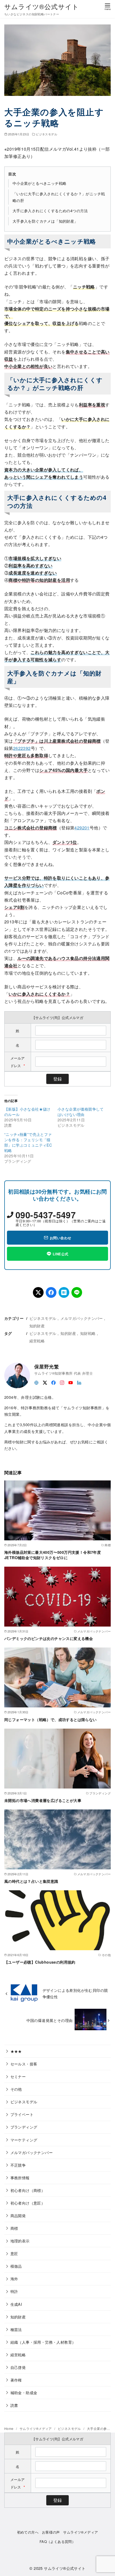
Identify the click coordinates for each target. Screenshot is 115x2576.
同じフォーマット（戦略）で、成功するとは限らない (51, 1719)
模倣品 (16, 2266)
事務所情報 (20, 2178)
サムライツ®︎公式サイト (42, 6)
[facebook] (53, 1382)
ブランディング (24, 2127)
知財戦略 (88, 1333)
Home (9, 2428)
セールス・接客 (24, 2064)
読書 (14, 2405)
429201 (82, 828)
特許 (14, 2291)
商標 (14, 2228)
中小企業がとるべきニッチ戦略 (40, 183)
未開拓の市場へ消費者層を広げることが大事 (43, 1800)
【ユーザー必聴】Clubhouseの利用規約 (40, 1962)
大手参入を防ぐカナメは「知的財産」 (45, 221)
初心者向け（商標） (28, 2190)
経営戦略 (37, 1341)
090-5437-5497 (46, 1215)
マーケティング (24, 2140)
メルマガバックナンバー (82, 1318)
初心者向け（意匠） (28, 2203)
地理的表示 (20, 2241)
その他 (16, 2089)
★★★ (16, 2051)
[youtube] (71, 1382)
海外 (14, 2279)
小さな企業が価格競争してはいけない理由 (81, 1112)
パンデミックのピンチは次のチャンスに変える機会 (49, 1638)
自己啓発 (18, 2367)
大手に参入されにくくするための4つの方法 (50, 210)
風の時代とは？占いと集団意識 (31, 1881)
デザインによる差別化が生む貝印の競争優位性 (75, 1993)
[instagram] (62, 1382)
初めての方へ (28, 2532)
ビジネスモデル (47, 134)
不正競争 (18, 2165)
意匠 (14, 2253)
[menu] (108, 6)
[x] (45, 1382)
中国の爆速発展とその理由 (50, 2020)
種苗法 (16, 2329)
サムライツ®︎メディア (36, 2428)
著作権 (16, 2380)
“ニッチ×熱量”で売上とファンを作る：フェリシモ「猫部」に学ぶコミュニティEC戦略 (28, 1142)
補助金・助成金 (24, 2392)
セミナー (18, 2076)
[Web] (36, 1382)
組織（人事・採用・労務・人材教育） (43, 2342)
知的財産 (37, 1326)
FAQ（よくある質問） (57, 2541)
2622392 (22, 748)
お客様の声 (51, 2532)
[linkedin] (79, 1382)
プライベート (22, 2114)
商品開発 (18, 2215)
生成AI (16, 2304)
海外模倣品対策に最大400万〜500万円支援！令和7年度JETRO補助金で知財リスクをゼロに (53, 1555)
